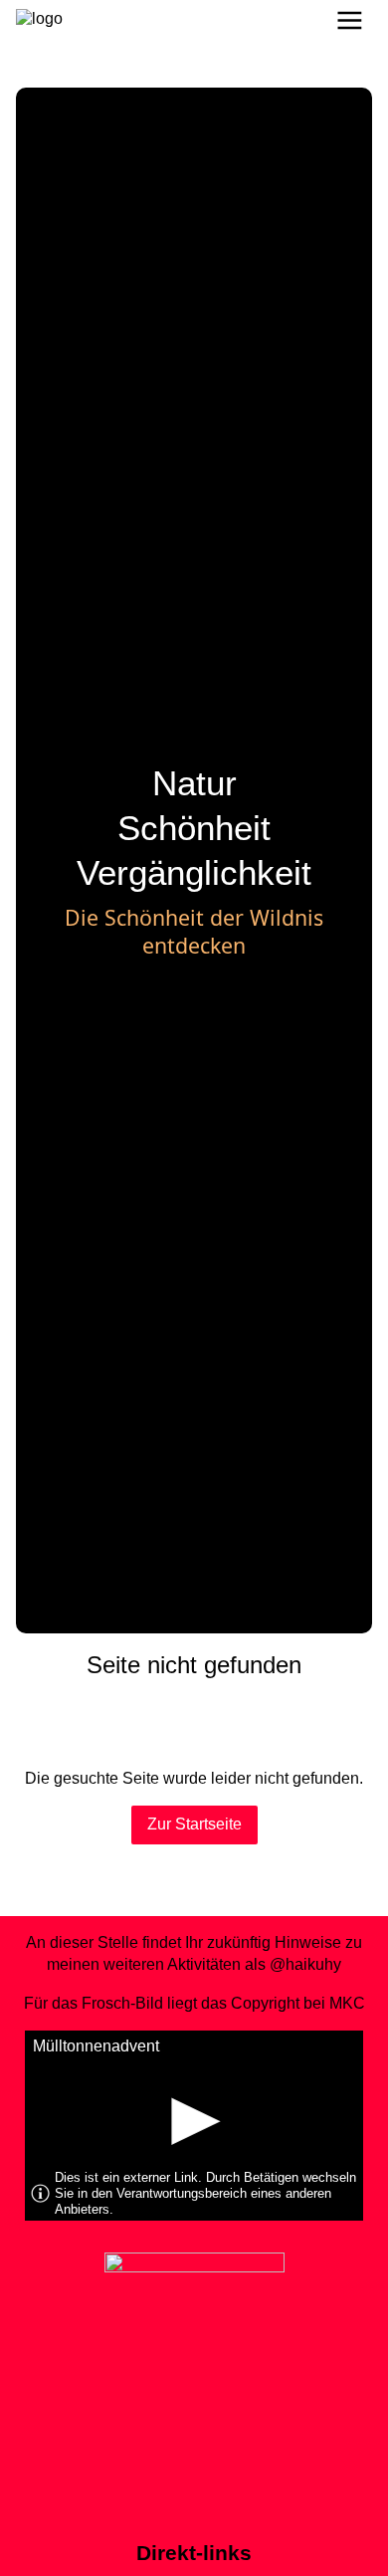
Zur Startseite (194, 1824)
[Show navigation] (350, 20)
